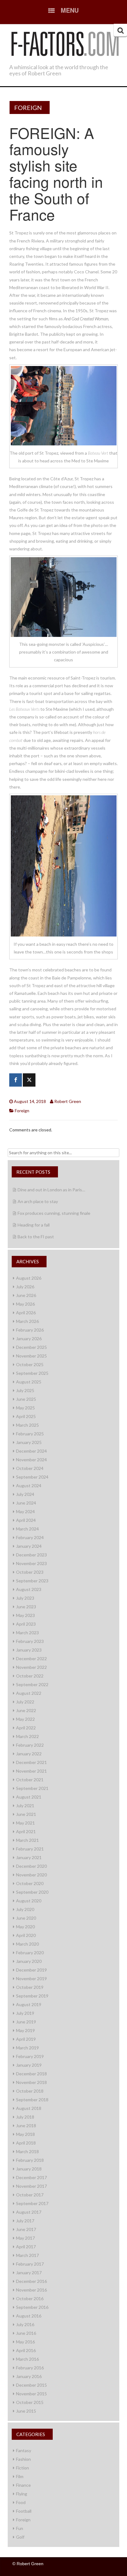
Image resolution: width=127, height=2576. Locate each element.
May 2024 (25, 1511)
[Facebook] (16, 1080)
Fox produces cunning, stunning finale (54, 1213)
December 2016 (31, 2281)
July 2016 (25, 2324)
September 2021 (32, 1788)
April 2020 (26, 1935)
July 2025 (25, 1390)
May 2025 (25, 1408)
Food (21, 2502)
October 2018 (30, 2091)
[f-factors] (65, 43)
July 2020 (25, 1909)
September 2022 (32, 1684)
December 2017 (31, 2177)
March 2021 (27, 1840)
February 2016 (30, 2368)
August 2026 (29, 1278)
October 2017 (30, 2195)
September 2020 (32, 1892)
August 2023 (29, 1589)
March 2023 (27, 1633)
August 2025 (29, 1382)
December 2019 (31, 1970)
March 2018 (27, 2151)
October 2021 (30, 1780)
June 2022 (26, 1710)
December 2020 (31, 1866)
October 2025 (30, 1364)
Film (20, 2476)
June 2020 (26, 1918)
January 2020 (29, 1961)
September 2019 (32, 1996)
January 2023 (29, 1650)
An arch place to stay (38, 1201)
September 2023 (32, 1581)
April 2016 (26, 2350)
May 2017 (25, 2238)
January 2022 (29, 1754)
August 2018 (29, 2108)
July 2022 (25, 1702)
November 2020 (31, 1875)
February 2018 (30, 2160)
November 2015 (31, 2394)
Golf (20, 2537)
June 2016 (26, 2333)
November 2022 (31, 1667)
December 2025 (31, 1347)
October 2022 (30, 1676)
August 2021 (29, 1797)
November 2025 (31, 1356)
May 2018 (25, 2134)
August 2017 (29, 2212)
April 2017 (26, 2247)
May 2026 (25, 1304)
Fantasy (24, 2450)
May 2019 (25, 2030)
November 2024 (31, 1460)
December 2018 (31, 2074)
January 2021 (29, 1857)
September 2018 (32, 2100)
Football (24, 2511)
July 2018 (25, 2117)
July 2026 (25, 1287)
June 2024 (26, 1503)
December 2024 (31, 1451)
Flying (22, 2494)
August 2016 (29, 2316)
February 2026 (30, 1330)
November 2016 (31, 2290)
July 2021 (25, 1806)
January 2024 (29, 1546)
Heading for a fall (34, 1225)
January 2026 (29, 1339)
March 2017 (27, 2255)
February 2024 (30, 1537)
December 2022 (31, 1658)
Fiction (23, 2468)
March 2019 (27, 2048)
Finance (23, 2485)
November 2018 (31, 2082)
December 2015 (31, 2385)
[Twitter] (29, 1080)
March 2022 (27, 1736)
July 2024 (25, 1494)
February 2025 (30, 1434)
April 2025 (26, 1416)
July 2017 (25, 2221)
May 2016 (25, 2342)
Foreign (28, 107)
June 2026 (26, 1295)
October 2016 (30, 2298)
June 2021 (26, 1814)
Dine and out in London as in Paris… (51, 1190)
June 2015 (26, 2411)
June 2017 (26, 2229)
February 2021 (30, 1849)
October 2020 (30, 1883)
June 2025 (26, 1399)
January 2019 (29, 2065)
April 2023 (26, 1624)
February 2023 (30, 1641)
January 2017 (29, 2273)
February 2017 (30, 2264)
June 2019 (26, 2022)
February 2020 (30, 1953)
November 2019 (31, 1978)
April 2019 (26, 2039)
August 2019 (29, 2004)
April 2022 (26, 1728)
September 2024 (32, 1477)
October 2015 (30, 2402)
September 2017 (32, 2203)
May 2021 (25, 1823)
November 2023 (31, 1563)
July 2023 (25, 1598)
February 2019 (30, 2056)
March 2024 (27, 1529)
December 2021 (31, 1762)
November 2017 (31, 2186)
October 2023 (30, 1572)
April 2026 (26, 1313)
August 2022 (29, 1693)
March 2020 (27, 1944)
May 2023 (25, 1615)
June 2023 (26, 1607)
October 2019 (30, 1987)
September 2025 (32, 1373)
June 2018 (26, 2126)
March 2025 (27, 1425)
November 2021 (31, 1771)
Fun (20, 2528)
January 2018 (29, 2169)
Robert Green (68, 1101)
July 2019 (25, 2013)
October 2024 (30, 1468)
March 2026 (27, 1321)
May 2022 (25, 1719)
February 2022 (30, 1745)
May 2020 (25, 1927)
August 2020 (29, 1901)
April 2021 (26, 1831)
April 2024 (26, 1520)
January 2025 (29, 1442)
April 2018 (26, 2143)
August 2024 (29, 1486)
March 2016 (27, 2359)
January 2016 (29, 2376)
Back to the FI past (36, 1237)
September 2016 (32, 2307)
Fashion (23, 2459)
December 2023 (31, 1555)
